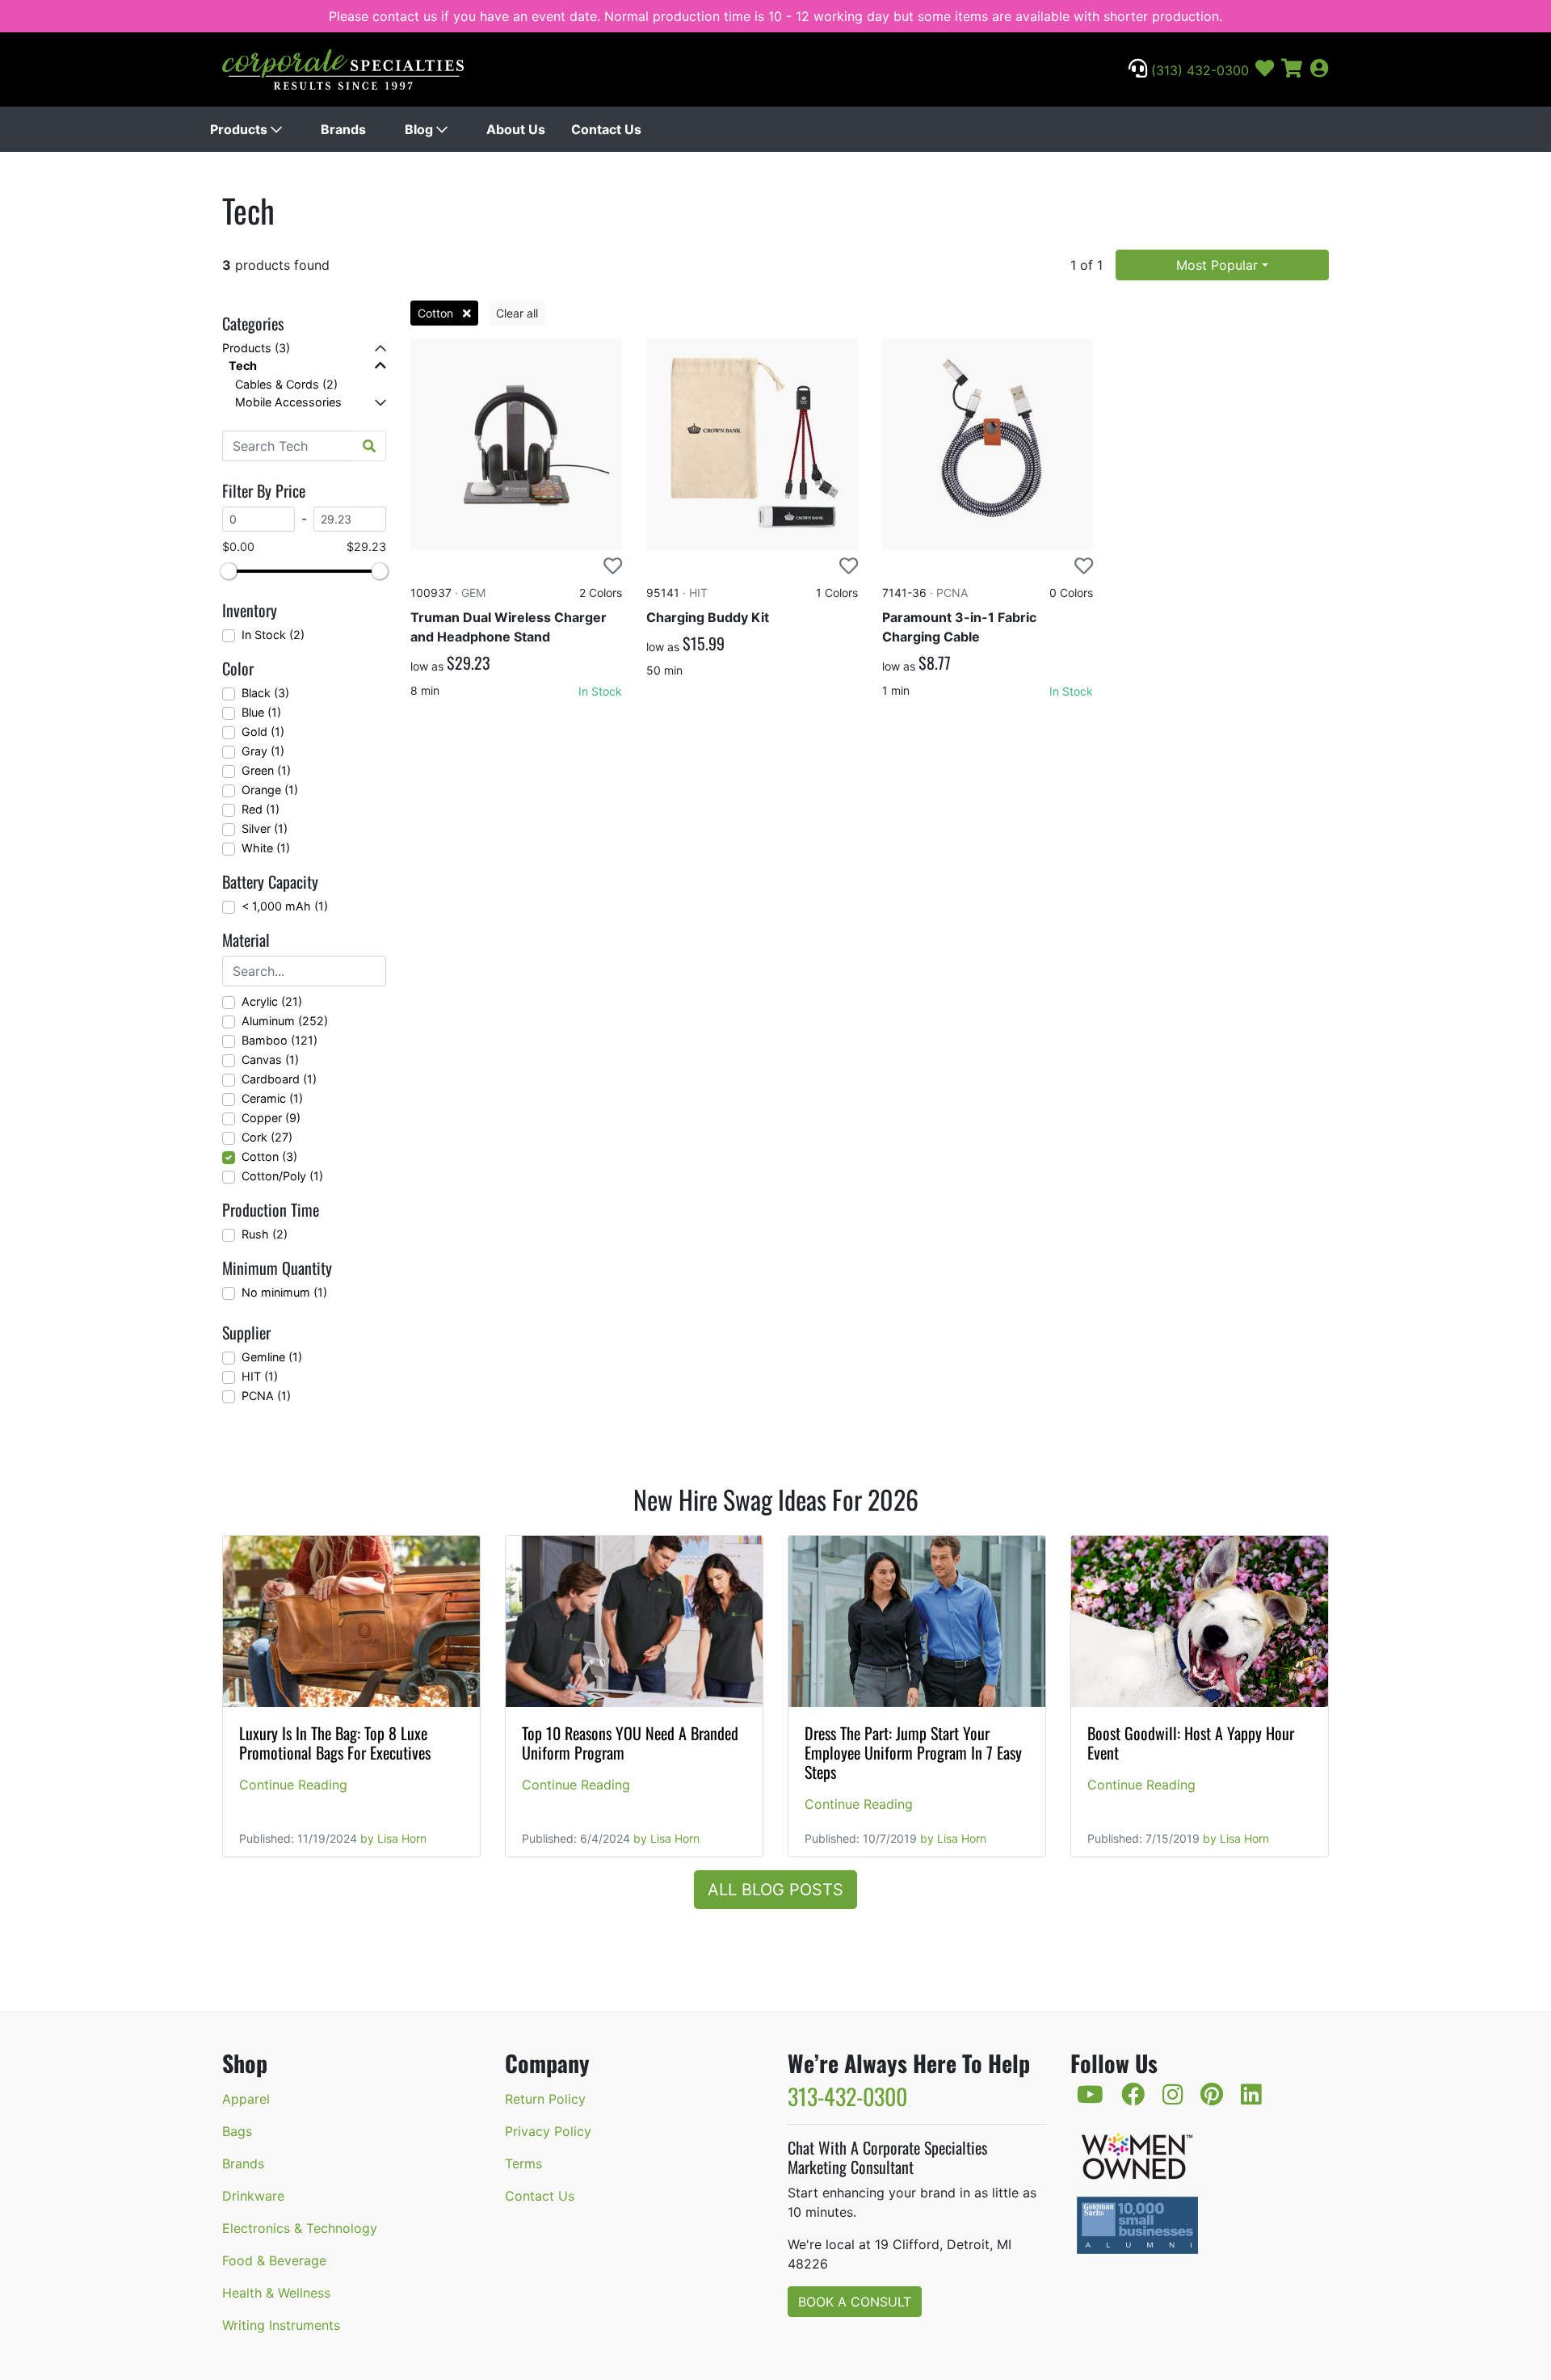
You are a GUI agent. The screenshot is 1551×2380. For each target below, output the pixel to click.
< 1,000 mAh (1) (285, 906)
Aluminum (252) (285, 1021)
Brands (343, 129)
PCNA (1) (266, 1396)
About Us (516, 129)
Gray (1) (263, 751)
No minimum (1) (284, 1292)
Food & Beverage (274, 2260)
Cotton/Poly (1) (282, 1176)
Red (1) (261, 809)
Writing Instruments (281, 2325)
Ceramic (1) (272, 1098)
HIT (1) (260, 1376)
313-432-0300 (847, 2096)
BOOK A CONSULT (855, 2302)
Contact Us (606, 129)
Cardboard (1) (279, 1079)
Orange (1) (270, 790)
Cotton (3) (269, 1156)
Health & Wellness (276, 2293)
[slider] (229, 571)
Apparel (246, 2099)
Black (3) (265, 693)
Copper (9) (271, 1118)
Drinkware (253, 2196)
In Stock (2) (273, 635)
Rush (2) (265, 1234)
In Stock (600, 691)
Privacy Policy (548, 2131)
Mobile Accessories (288, 402)
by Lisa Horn (393, 1838)
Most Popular (1217, 265)
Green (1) (266, 770)
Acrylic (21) (272, 1001)
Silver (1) (265, 828)
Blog (420, 129)
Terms (523, 2163)
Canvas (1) (270, 1060)
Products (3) (256, 348)
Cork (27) (267, 1137)
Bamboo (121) (280, 1040)
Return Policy (545, 2099)
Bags (237, 2131)
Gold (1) (263, 732)
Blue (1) (261, 712)
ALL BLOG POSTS (775, 1890)
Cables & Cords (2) (286, 384)
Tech (243, 366)
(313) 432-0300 (1198, 70)
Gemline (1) (272, 1357)
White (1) (266, 848)
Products (240, 129)
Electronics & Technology (300, 2228)
